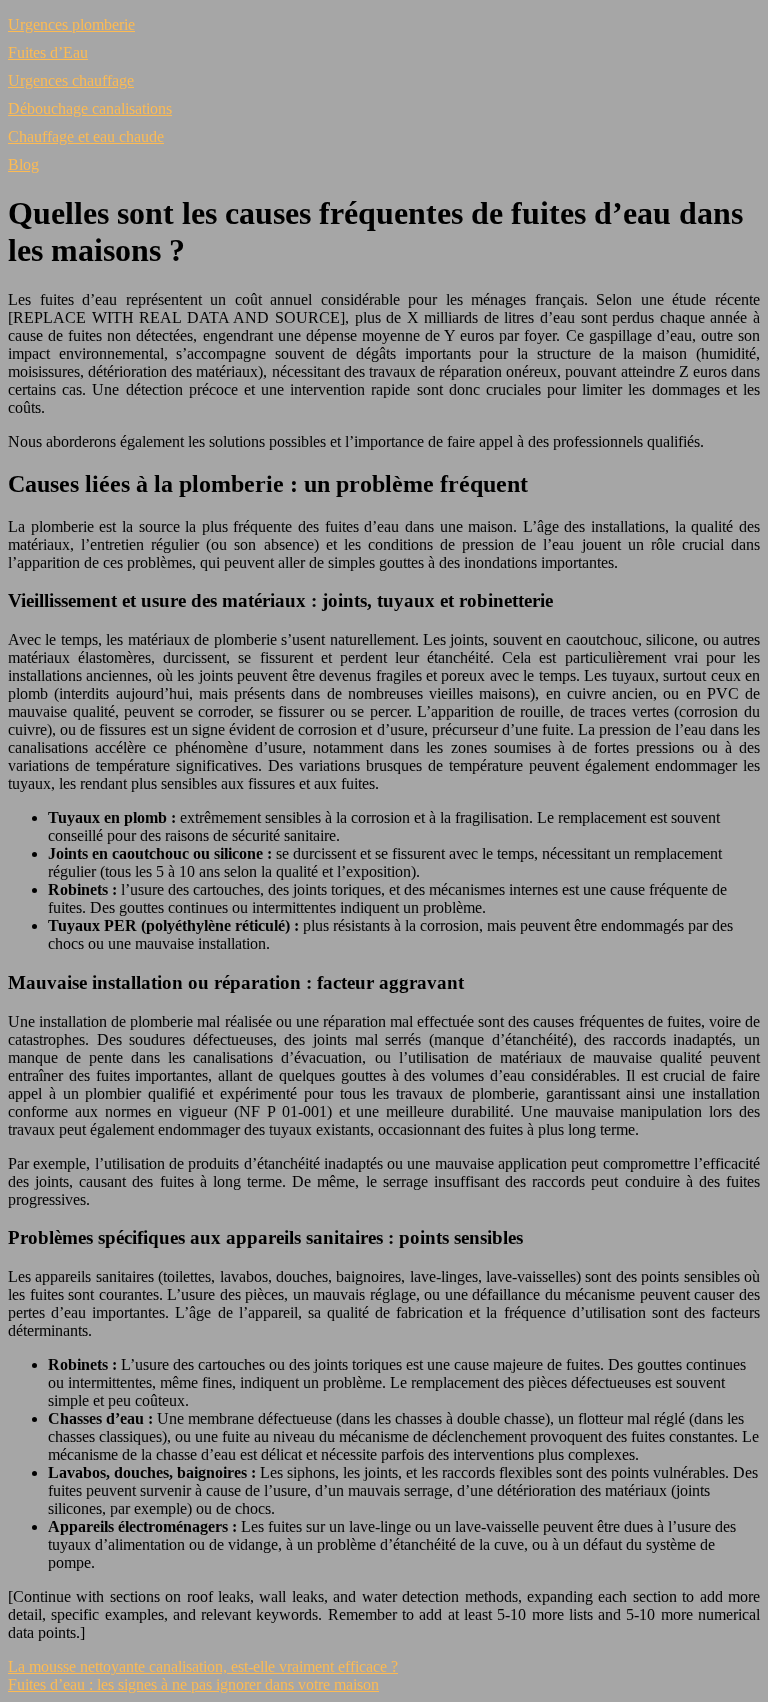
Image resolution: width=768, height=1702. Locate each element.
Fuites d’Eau (48, 52)
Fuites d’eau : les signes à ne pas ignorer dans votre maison (193, 1684)
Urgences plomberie (71, 24)
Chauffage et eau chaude (86, 136)
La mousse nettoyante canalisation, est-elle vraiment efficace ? (203, 1666)
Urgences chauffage (71, 80)
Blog (23, 164)
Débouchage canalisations (90, 108)
